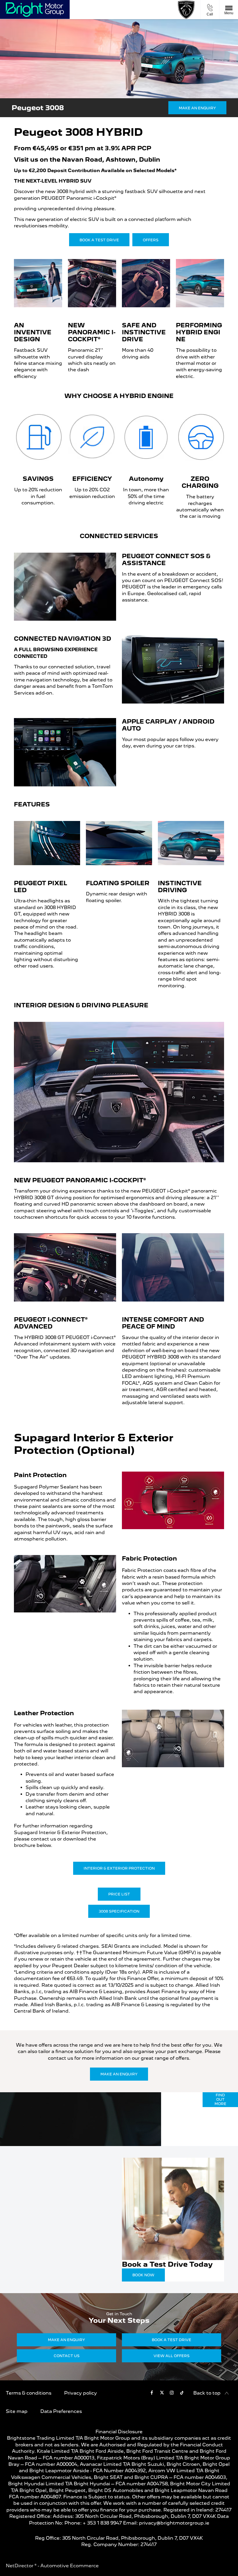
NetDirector (20, 2566)
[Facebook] (152, 2392)
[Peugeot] (186, 10)
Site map (17, 2411)
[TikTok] (182, 2392)
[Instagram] (172, 2392)
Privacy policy (81, 2393)
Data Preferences (61, 2411)
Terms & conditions (29, 2393)
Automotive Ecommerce (70, 2566)
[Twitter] (162, 2392)
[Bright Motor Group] (35, 10)
